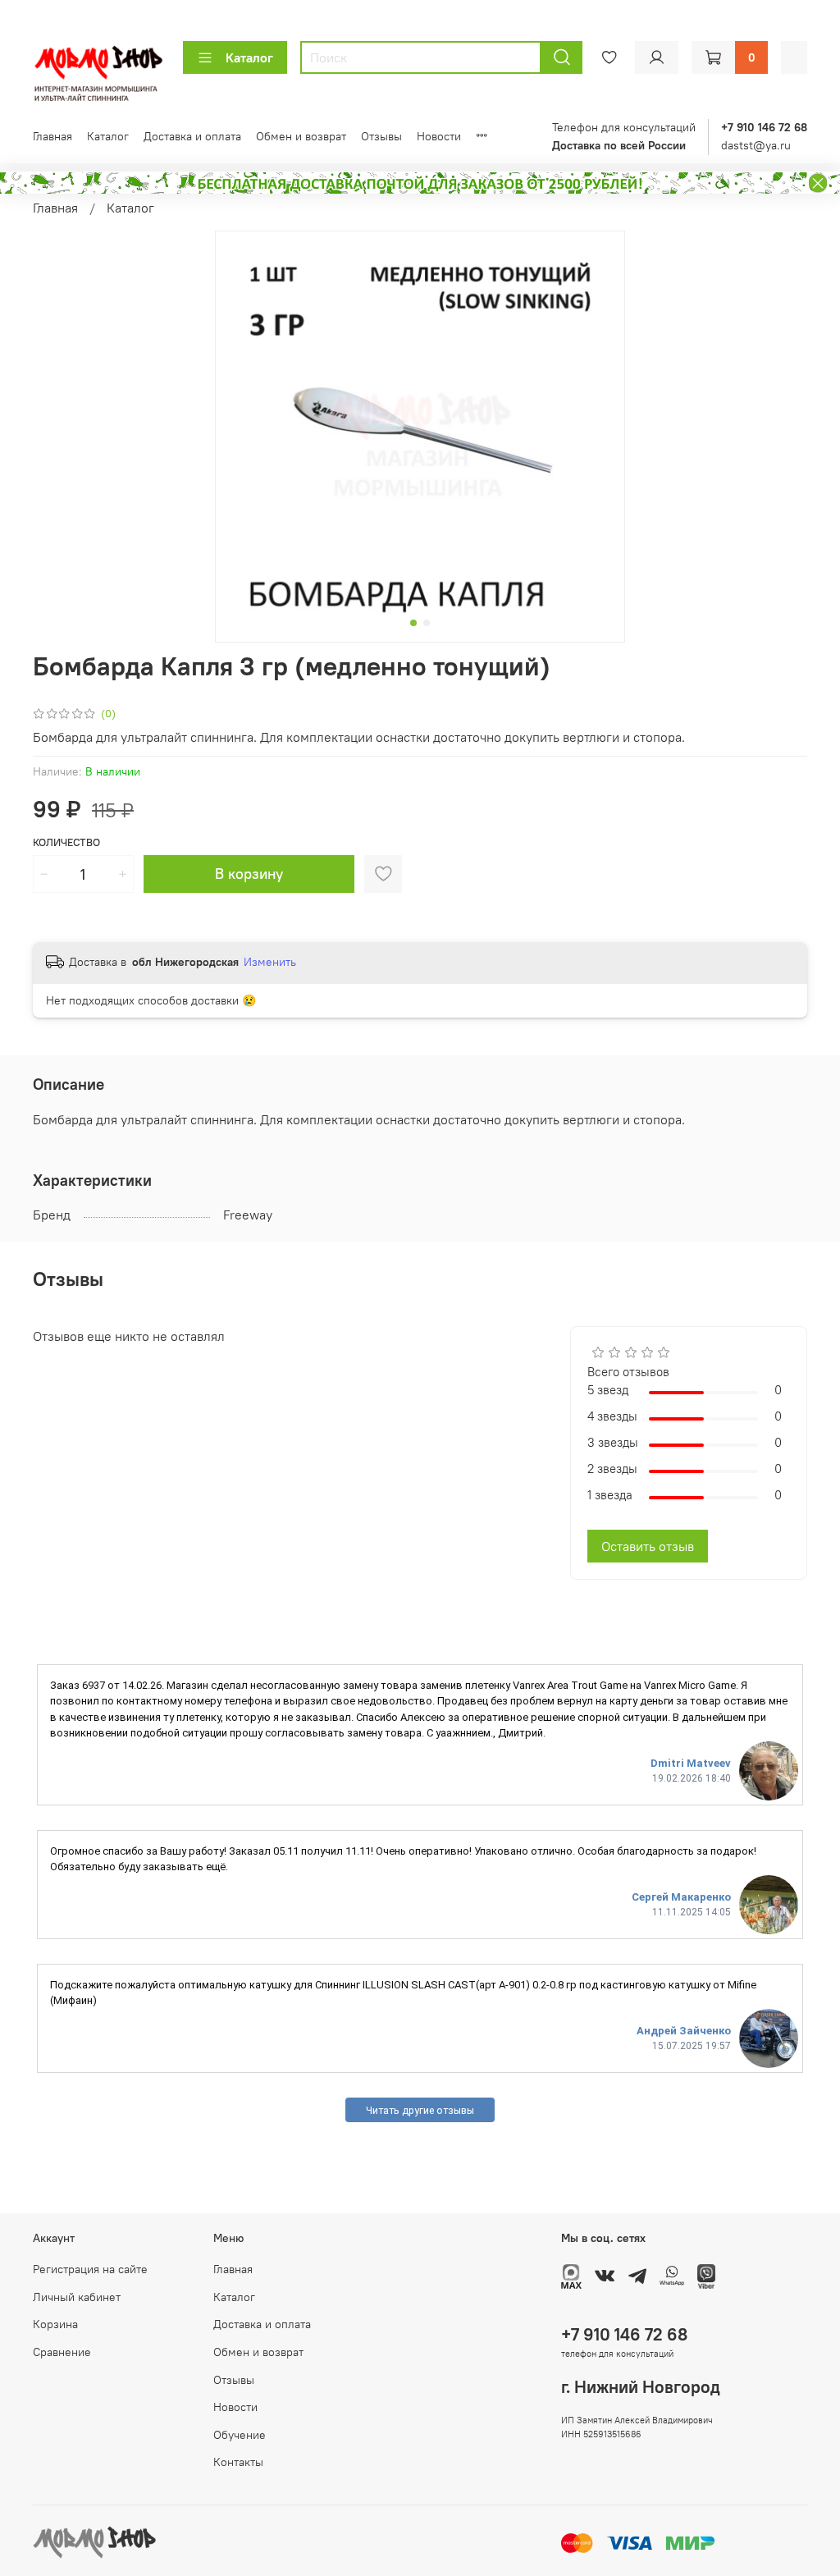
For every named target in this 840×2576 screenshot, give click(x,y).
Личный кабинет (77, 2297)
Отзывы (381, 136)
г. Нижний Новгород (641, 2387)
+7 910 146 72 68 (624, 2334)
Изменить (270, 962)
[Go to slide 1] (413, 623)
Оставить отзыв (648, 1546)
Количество (66, 842)
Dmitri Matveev (691, 1763)
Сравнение (62, 2352)
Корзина (55, 2324)
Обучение (240, 2435)
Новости (439, 136)
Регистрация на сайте (90, 2269)
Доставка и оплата (192, 136)
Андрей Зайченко (684, 2031)
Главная (52, 136)
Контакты (238, 2462)
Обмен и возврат (301, 136)
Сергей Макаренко (681, 1897)
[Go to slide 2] (427, 623)
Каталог (249, 57)
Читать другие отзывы (420, 2110)
